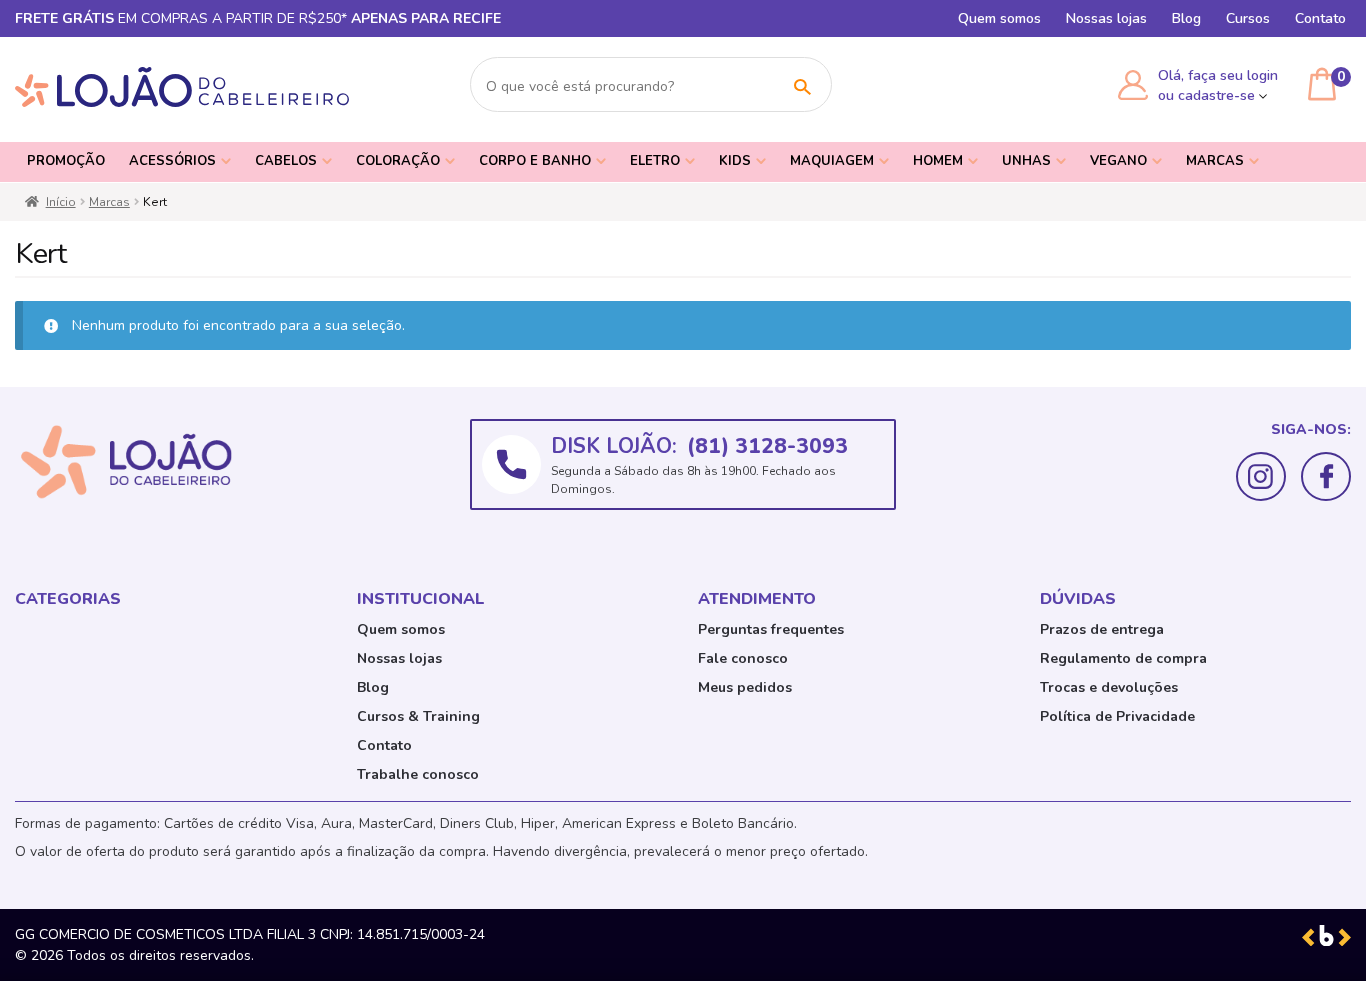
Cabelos (286, 161)
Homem (938, 161)
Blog (1186, 18)
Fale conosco (743, 658)
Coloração (398, 161)
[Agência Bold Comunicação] (1326, 934)
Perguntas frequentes (771, 629)
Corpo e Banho (535, 161)
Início (61, 202)
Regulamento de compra (1123, 658)
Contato (1320, 18)
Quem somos (999, 18)
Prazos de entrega (1102, 629)
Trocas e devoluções (1109, 687)
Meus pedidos (745, 687)
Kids (735, 161)
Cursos (1248, 18)
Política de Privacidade (1117, 716)
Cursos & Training (418, 716)
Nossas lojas (1106, 18)
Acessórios (172, 161)
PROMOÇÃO (66, 161)
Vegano (1118, 161)
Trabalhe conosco (418, 774)
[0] (1322, 84)
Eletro (655, 161)
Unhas (1026, 161)
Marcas (1215, 161)
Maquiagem (832, 161)
